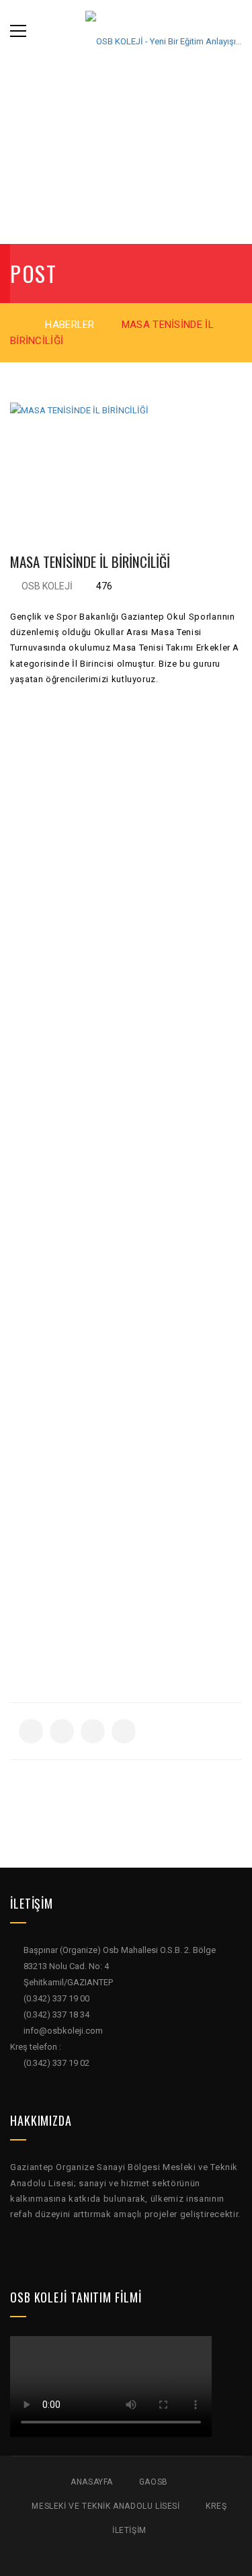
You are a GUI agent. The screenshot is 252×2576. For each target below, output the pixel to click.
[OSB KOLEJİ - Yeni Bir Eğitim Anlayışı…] (164, 31)
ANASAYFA (92, 2482)
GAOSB (154, 2482)
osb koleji (47, 586)
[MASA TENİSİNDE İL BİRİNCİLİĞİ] (126, 459)
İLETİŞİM (129, 2530)
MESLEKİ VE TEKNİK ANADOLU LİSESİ (106, 2506)
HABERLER (70, 325)
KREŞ (216, 2506)
